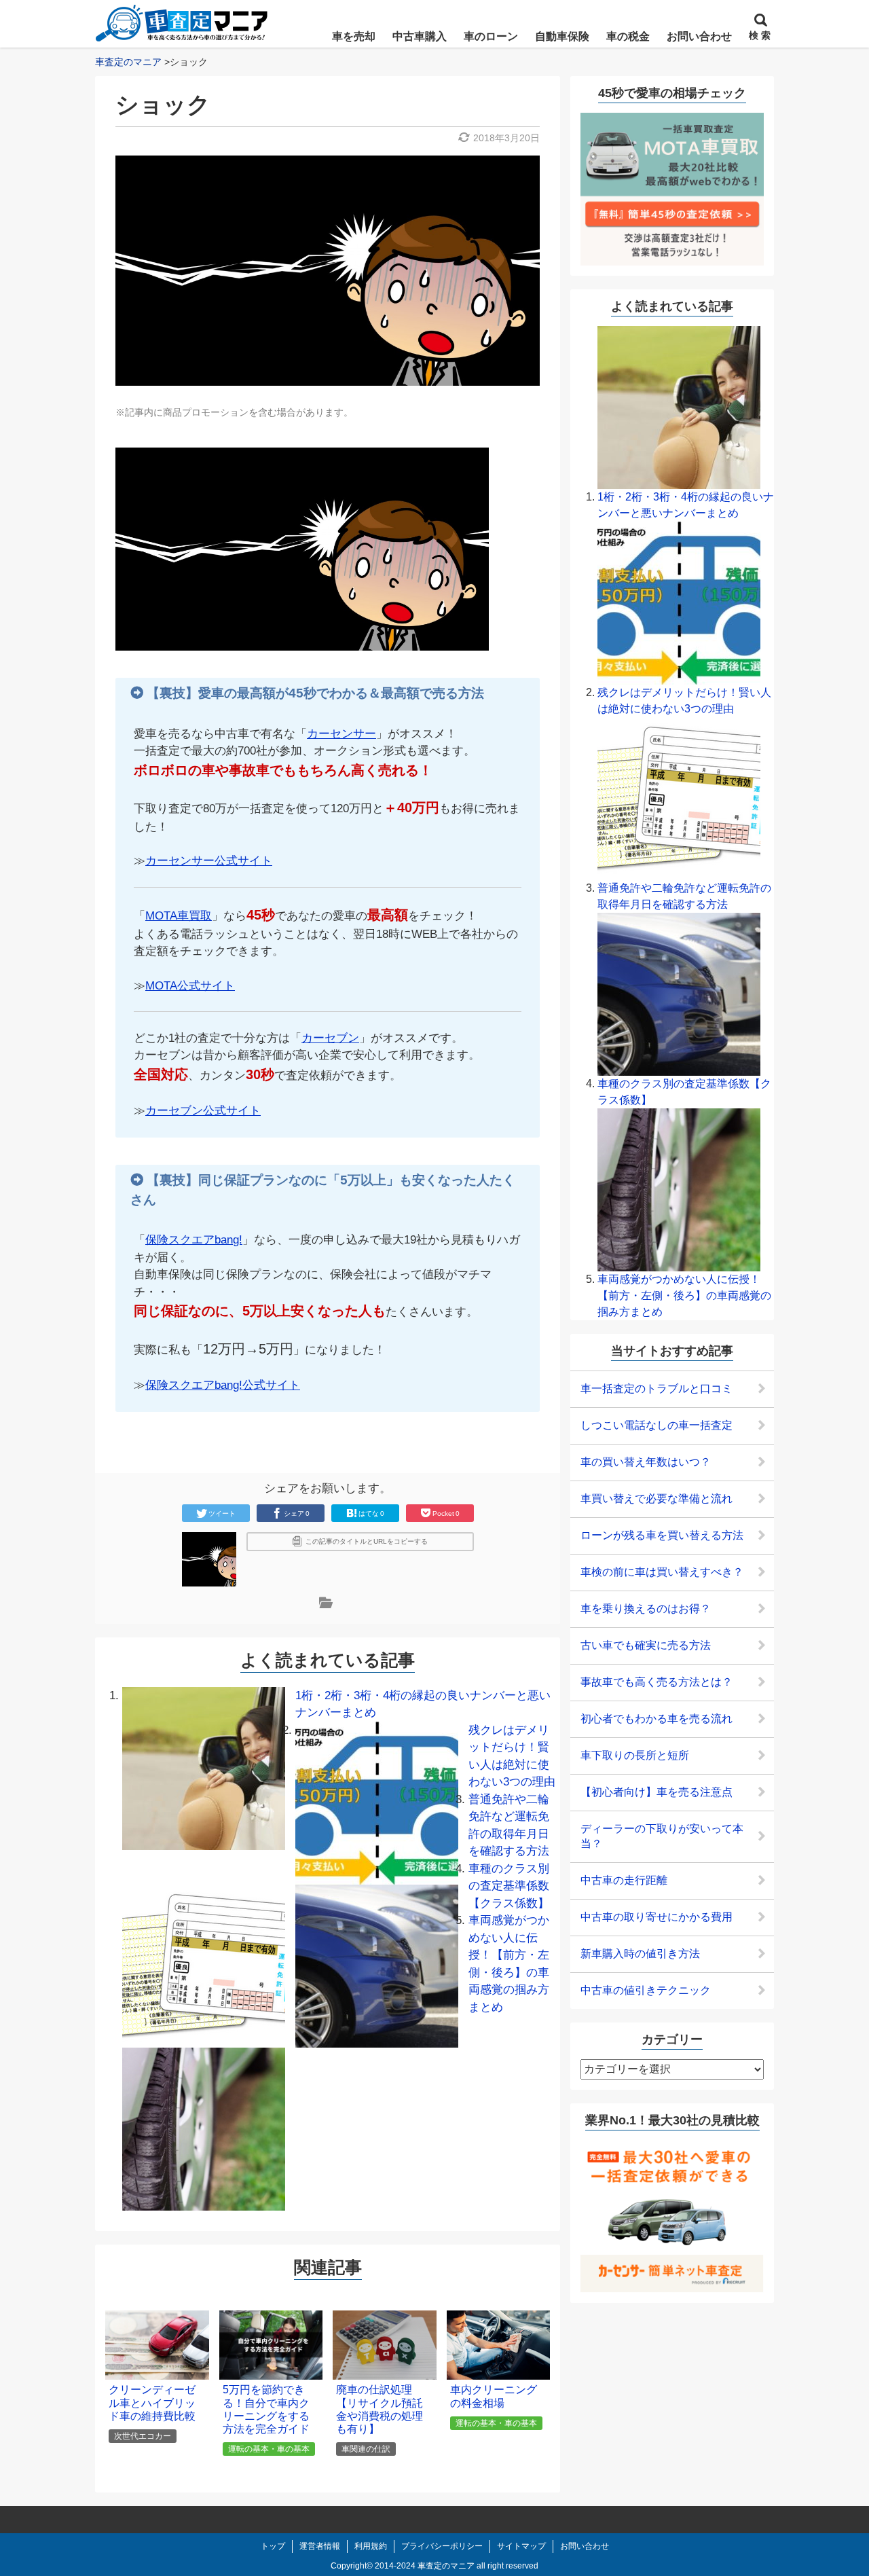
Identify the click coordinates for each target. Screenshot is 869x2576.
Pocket (446, 1513)
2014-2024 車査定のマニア (425, 2566)
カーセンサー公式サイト (209, 861)
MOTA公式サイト (190, 986)
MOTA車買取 (179, 916)
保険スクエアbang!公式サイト (223, 1385)
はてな (371, 1513)
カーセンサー (341, 734)
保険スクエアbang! (194, 1240)
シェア (297, 1513)
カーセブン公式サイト (203, 1111)
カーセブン (330, 1038)
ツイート (222, 1513)
